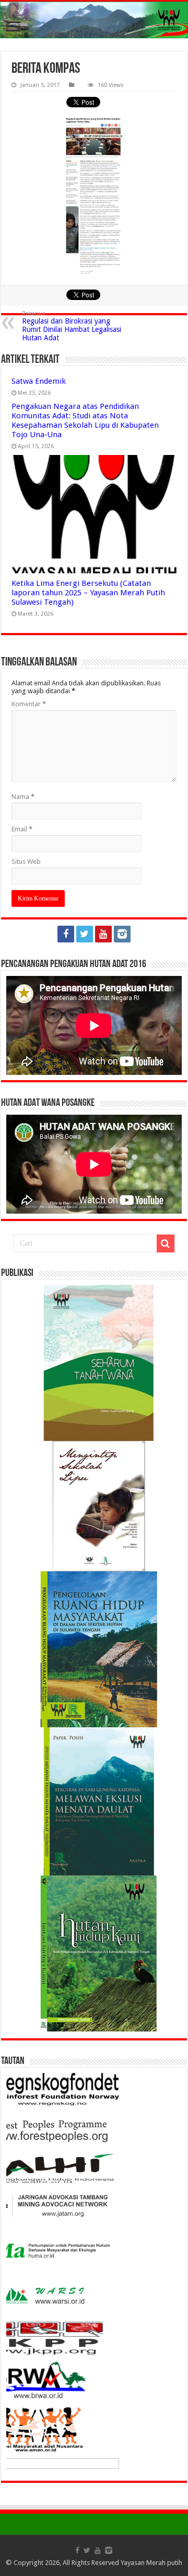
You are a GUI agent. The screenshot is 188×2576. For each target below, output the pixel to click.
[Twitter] (85, 934)
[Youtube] (103, 934)
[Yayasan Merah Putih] (94, 20)
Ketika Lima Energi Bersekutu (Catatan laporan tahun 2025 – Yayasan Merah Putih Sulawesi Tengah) (88, 593)
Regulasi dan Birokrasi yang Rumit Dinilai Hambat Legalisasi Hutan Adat (72, 326)
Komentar (29, 704)
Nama (23, 797)
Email (22, 829)
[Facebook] (66, 934)
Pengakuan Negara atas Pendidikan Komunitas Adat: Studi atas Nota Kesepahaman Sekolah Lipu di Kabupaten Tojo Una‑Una (85, 420)
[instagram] (122, 934)
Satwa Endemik (39, 381)
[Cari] (166, 1243)
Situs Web (26, 862)
